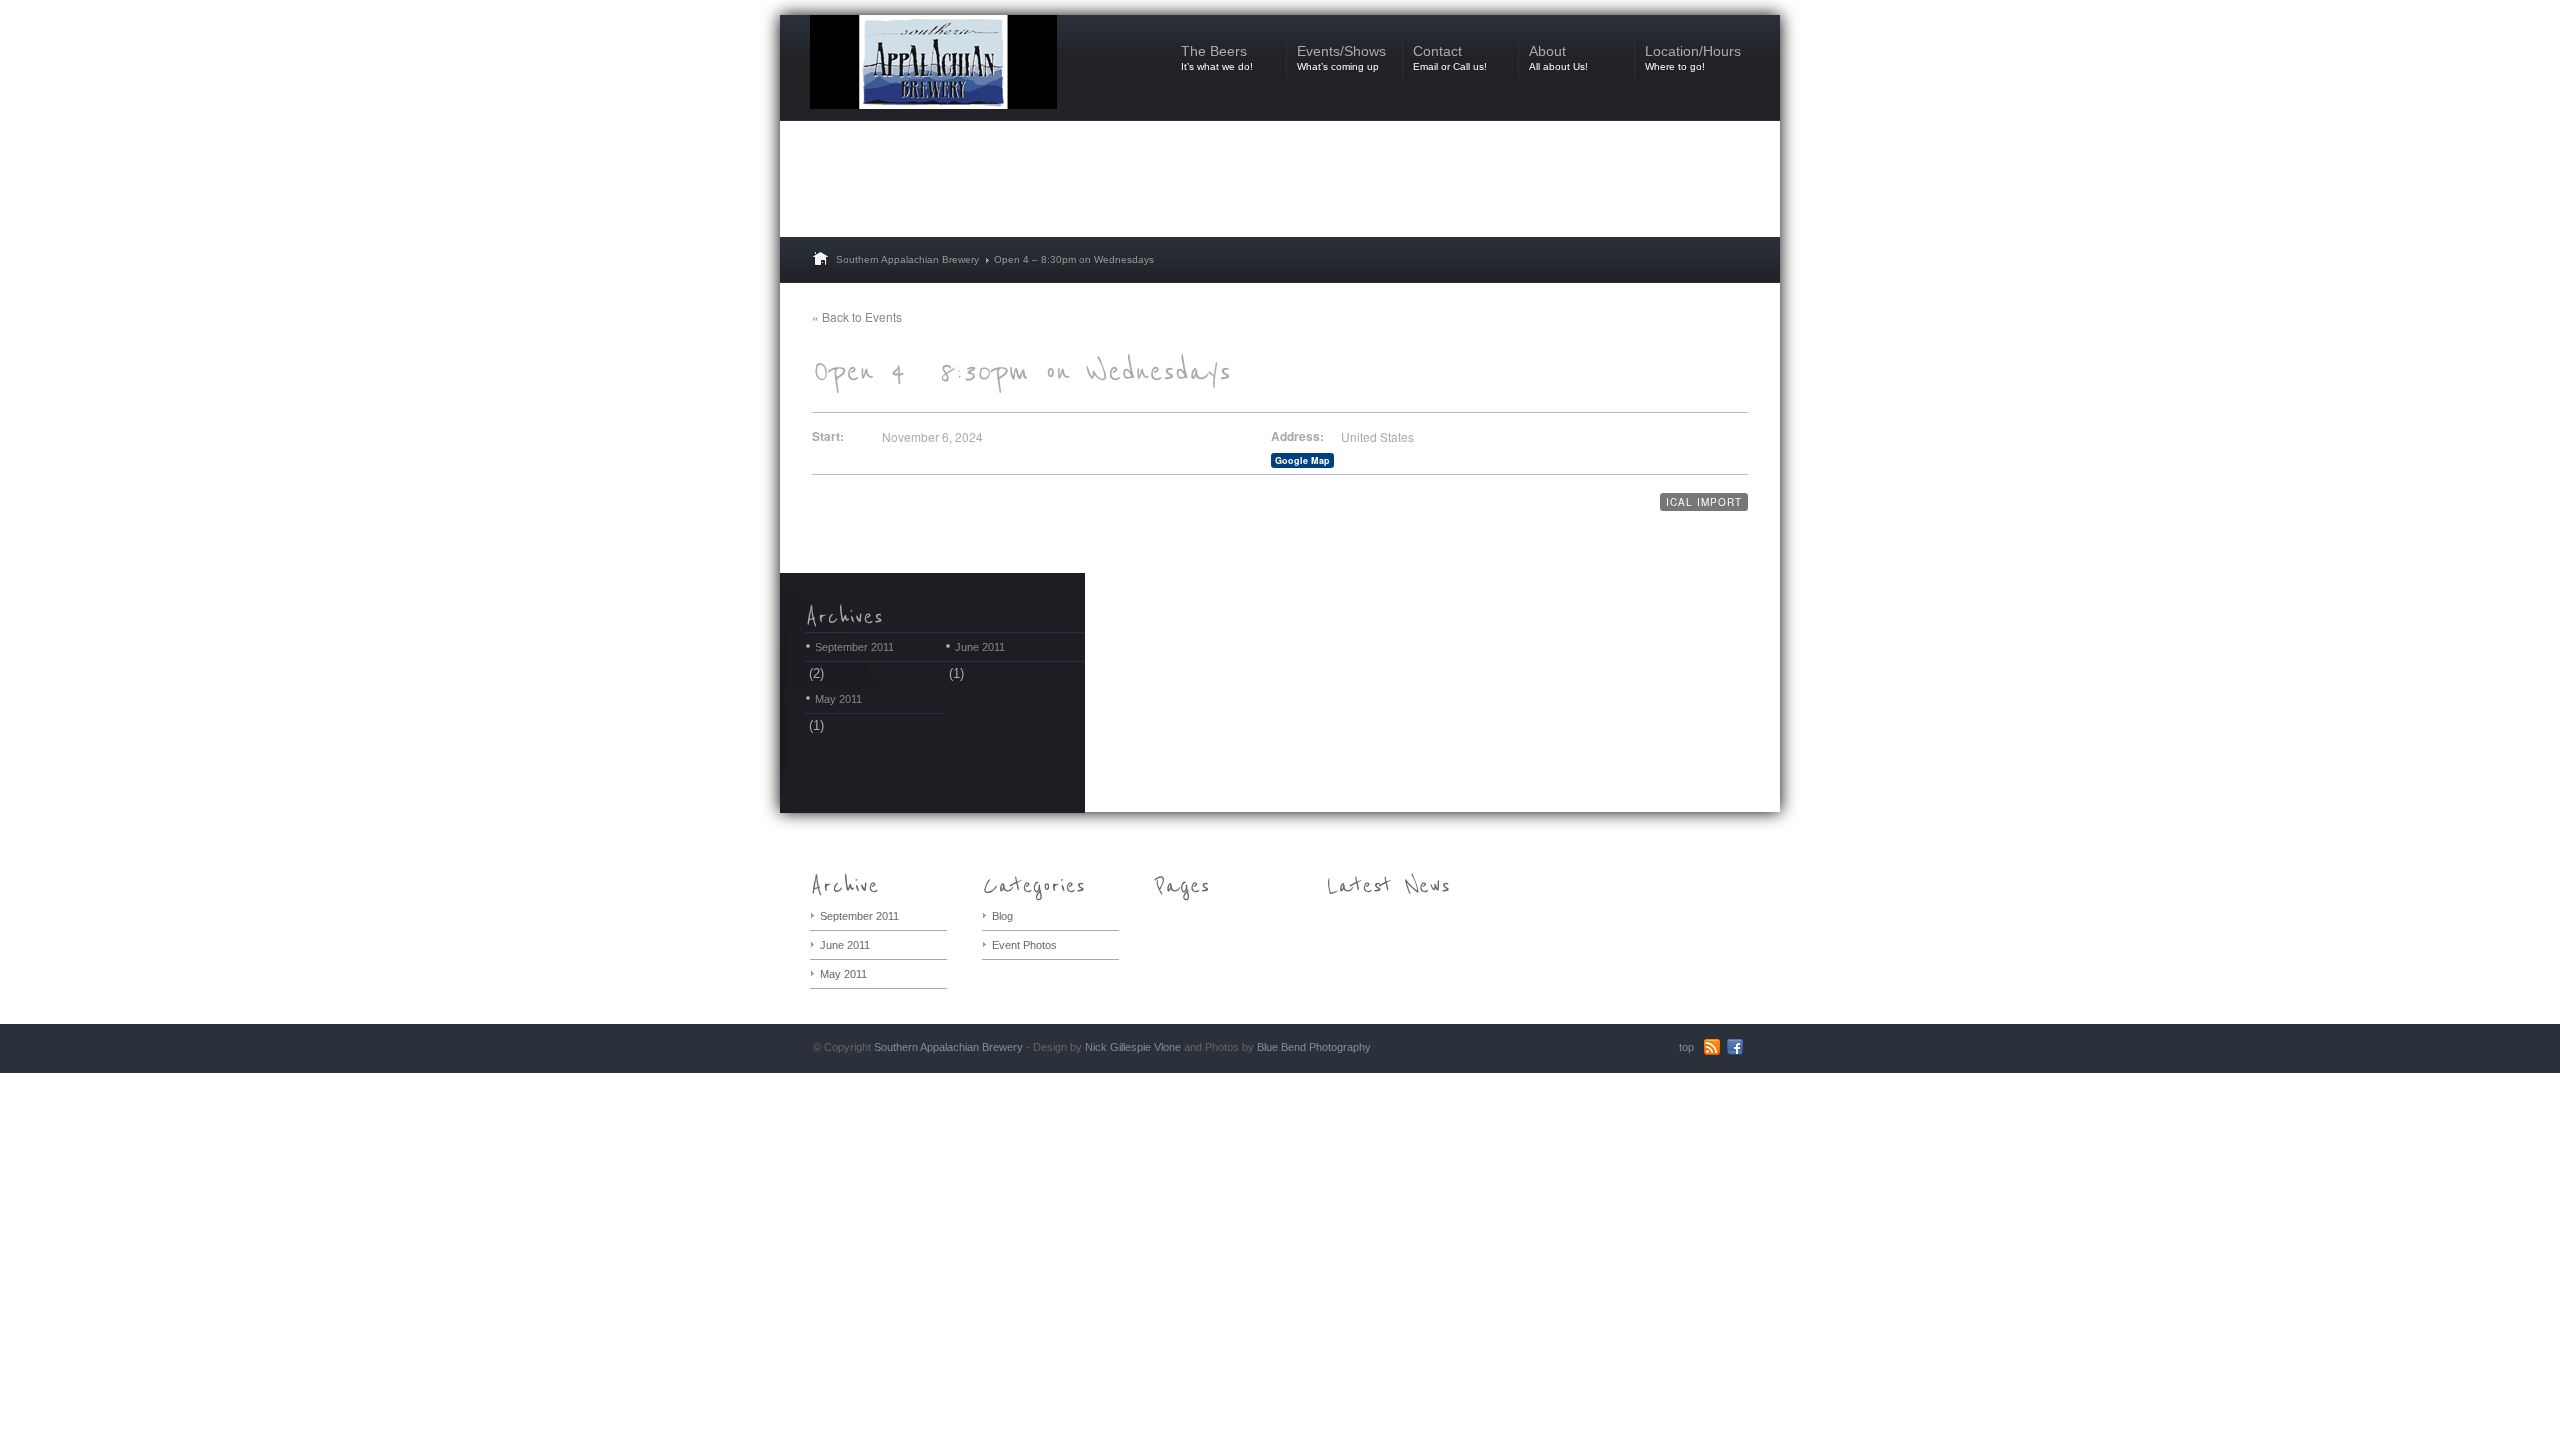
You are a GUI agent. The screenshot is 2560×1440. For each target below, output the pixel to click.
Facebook (1735, 1047)
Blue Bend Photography (1314, 1047)
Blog (1002, 916)
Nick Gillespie (1118, 1047)
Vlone (1167, 1047)
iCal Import (1704, 502)
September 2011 (854, 647)
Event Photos (1024, 945)
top (1686, 1047)
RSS (1712, 1047)
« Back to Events (857, 316)
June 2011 (980, 647)
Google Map (1302, 460)
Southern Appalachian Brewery (907, 259)
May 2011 (838, 699)
